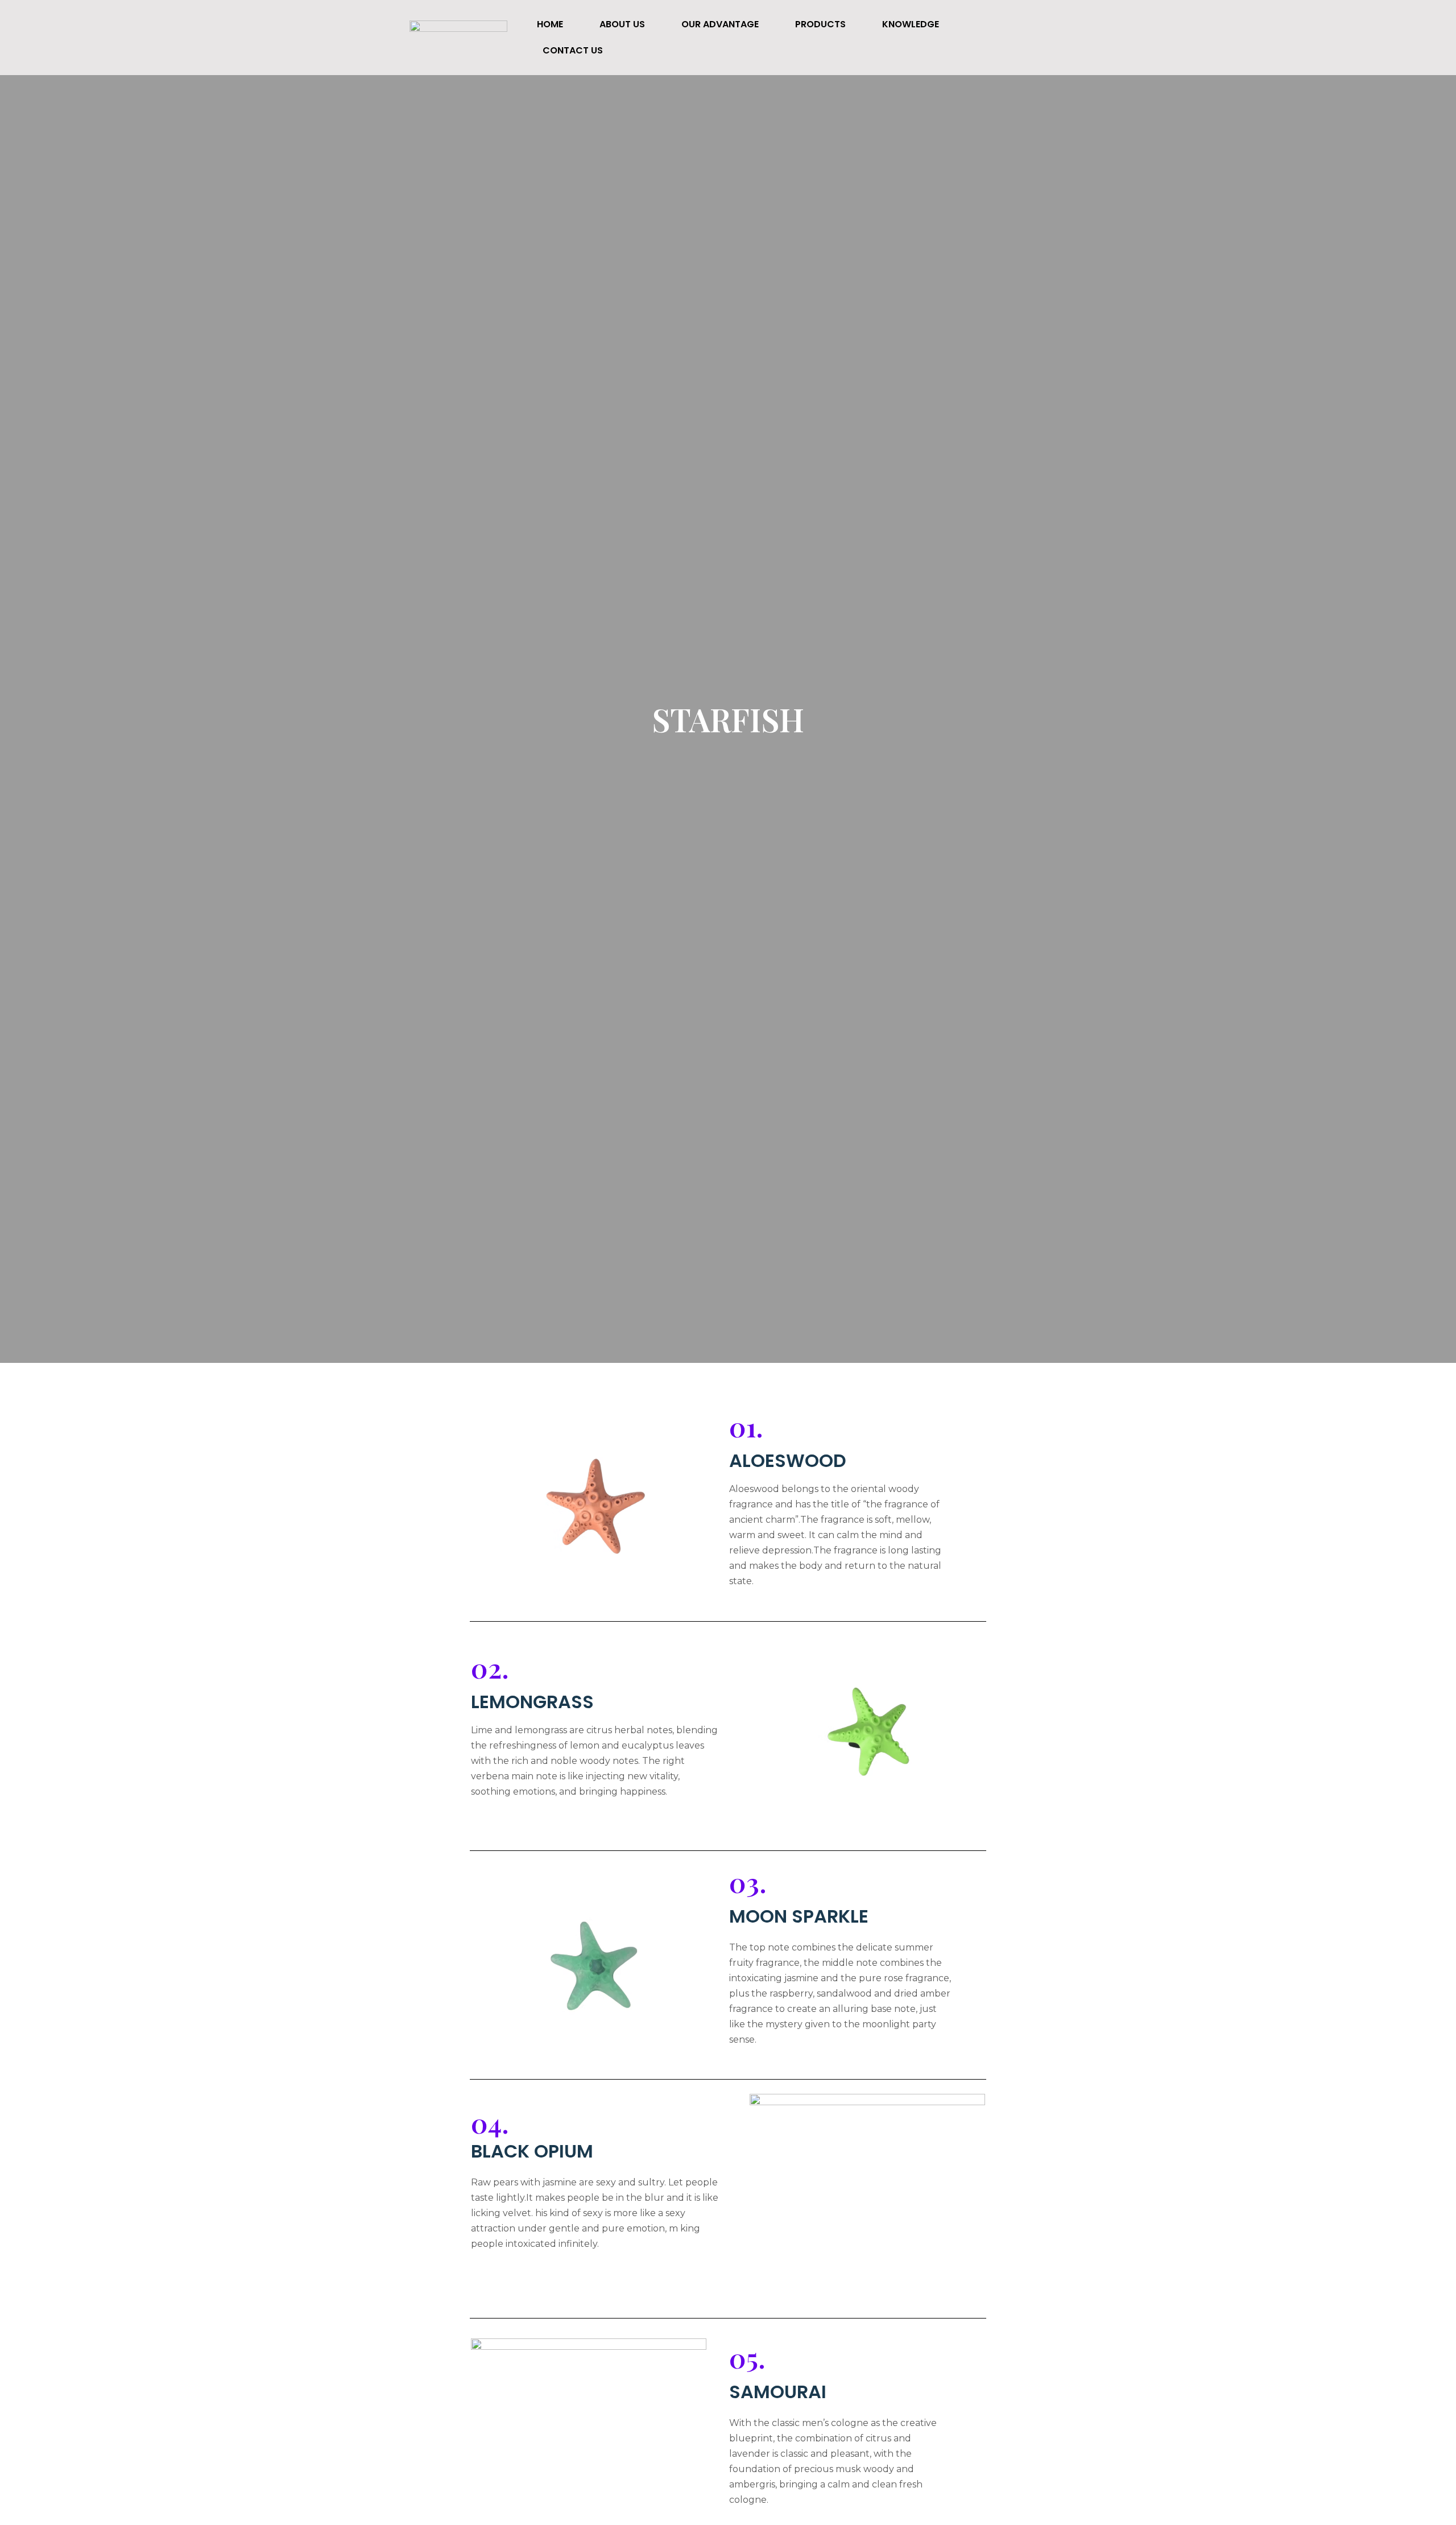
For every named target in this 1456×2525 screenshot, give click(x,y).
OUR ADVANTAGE (720, 24)
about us (622, 24)
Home (550, 24)
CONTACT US (573, 50)
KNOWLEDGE (911, 24)
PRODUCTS (820, 24)
